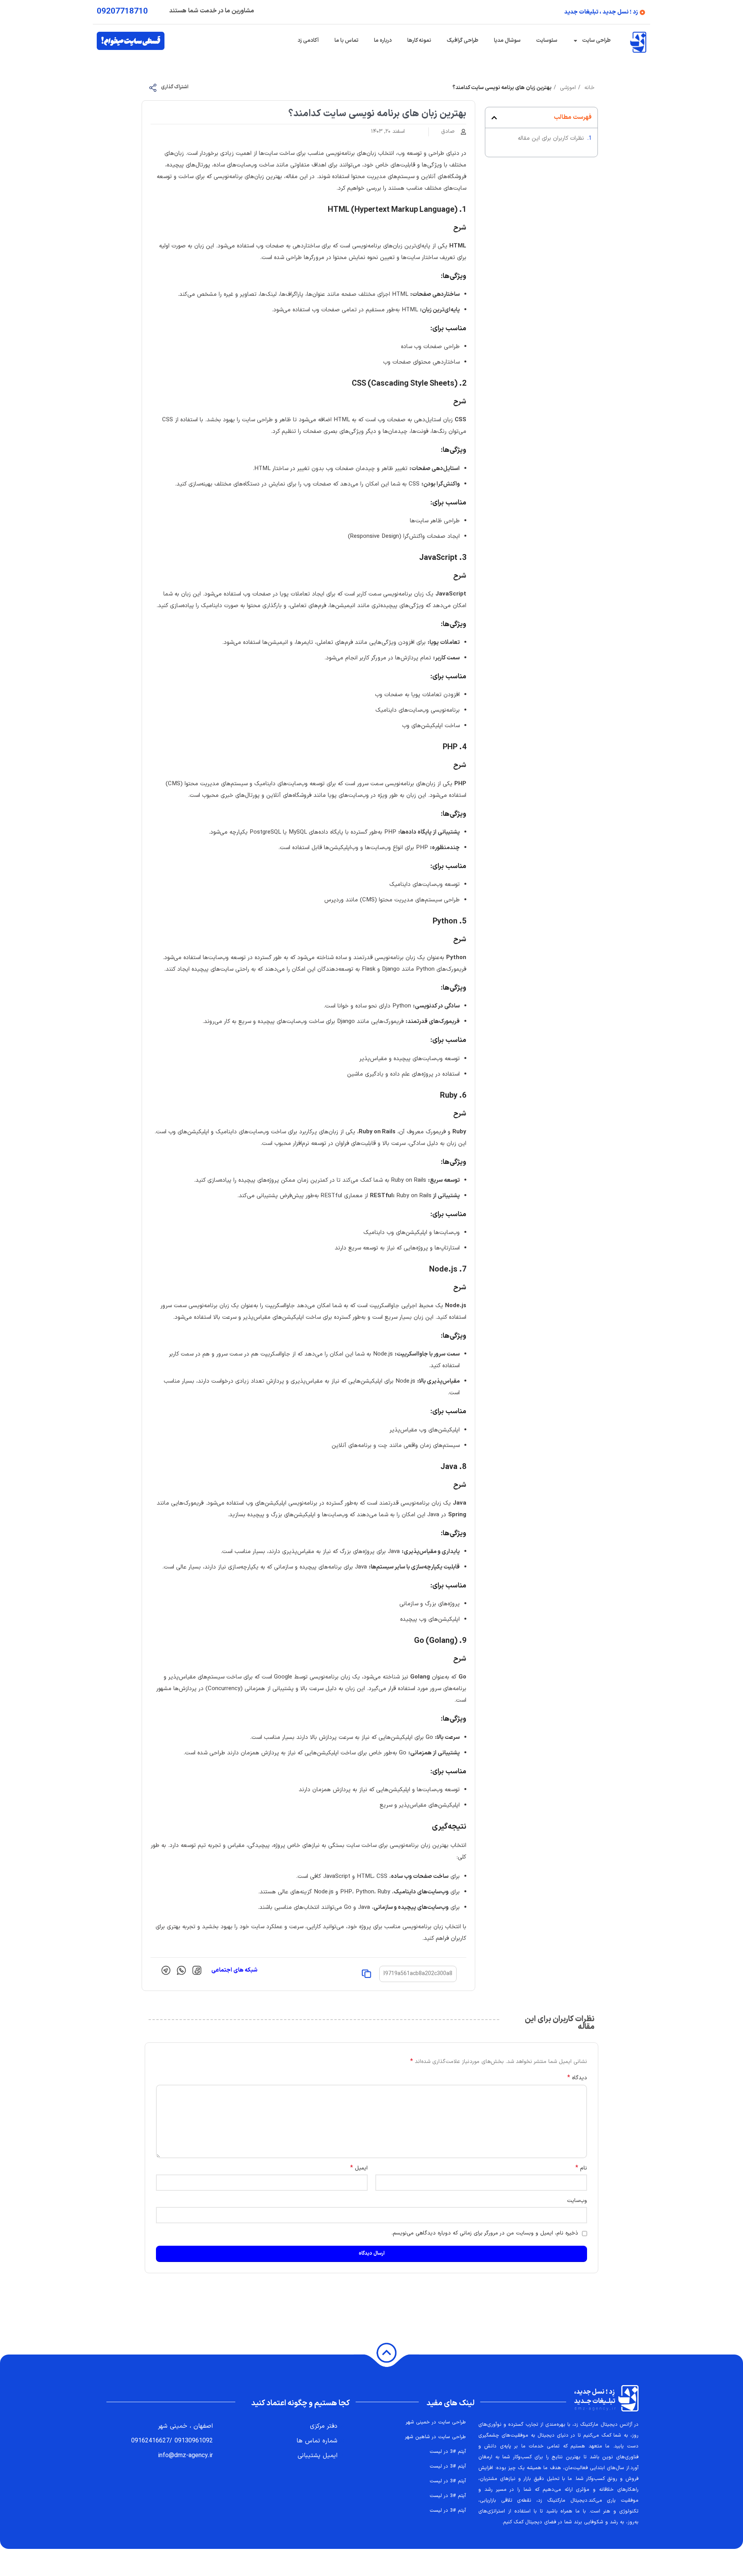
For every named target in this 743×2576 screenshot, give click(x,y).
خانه (588, 88)
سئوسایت (547, 40)
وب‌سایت (577, 2201)
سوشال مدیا (507, 40)
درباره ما (383, 40)
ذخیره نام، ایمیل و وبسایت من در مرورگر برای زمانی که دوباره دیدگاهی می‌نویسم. (485, 2233)
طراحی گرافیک (462, 40)
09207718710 (122, 12)
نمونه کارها (419, 40)
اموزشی (567, 88)
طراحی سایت (596, 40)
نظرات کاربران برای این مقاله (551, 138)
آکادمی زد (308, 40)
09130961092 (194, 2441)
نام (581, 2168)
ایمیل (359, 2168)
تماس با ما (346, 40)
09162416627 (150, 2441)
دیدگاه (577, 2078)
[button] (494, 118)
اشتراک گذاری (175, 87)
